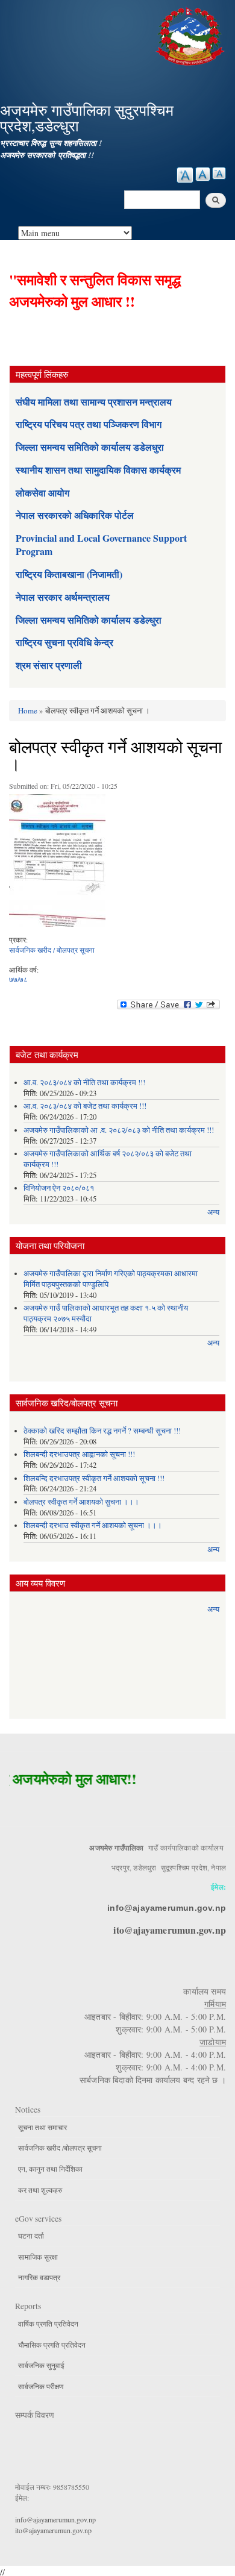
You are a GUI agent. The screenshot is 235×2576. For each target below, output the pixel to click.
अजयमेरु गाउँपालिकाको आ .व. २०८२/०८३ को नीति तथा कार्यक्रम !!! (119, 1130)
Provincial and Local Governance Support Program (101, 544)
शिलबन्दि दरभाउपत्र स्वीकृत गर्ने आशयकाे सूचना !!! (94, 1478)
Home (28, 710)
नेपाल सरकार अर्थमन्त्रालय (63, 597)
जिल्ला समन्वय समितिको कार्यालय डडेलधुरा (90, 447)
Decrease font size (219, 173)
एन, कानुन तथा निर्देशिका (50, 2169)
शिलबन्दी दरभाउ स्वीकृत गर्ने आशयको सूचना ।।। (93, 1525)
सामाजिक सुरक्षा (38, 2257)
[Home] (192, 35)
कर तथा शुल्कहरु (40, 2190)
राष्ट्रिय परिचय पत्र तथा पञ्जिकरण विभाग (89, 424)
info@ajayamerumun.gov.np (167, 1908)
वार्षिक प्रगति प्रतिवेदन (48, 2324)
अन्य (213, 1212)
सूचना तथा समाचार (42, 2127)
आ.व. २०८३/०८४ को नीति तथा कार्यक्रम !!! (84, 1083)
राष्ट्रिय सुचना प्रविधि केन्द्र (64, 642)
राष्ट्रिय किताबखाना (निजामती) (69, 574)
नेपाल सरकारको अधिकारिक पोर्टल (75, 515)
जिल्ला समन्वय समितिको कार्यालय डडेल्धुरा (89, 620)
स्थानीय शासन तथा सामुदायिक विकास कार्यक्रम (98, 470)
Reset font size (203, 174)
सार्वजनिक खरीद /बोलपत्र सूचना (60, 2148)
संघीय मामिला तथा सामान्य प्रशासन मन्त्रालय (94, 402)
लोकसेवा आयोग (42, 493)
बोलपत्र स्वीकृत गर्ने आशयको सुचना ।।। (81, 1502)
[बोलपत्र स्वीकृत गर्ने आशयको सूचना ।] (57, 863)
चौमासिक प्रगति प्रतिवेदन (52, 2345)
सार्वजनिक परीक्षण (41, 2386)
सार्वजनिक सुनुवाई (41, 2365)
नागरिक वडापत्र (39, 2277)
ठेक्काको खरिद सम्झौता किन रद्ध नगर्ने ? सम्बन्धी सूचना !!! (102, 1431)
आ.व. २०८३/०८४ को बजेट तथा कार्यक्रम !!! (85, 1106)
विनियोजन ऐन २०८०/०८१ (59, 1188)
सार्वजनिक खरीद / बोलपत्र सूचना (52, 950)
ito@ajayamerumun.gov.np (170, 1930)
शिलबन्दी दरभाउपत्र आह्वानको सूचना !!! (79, 1454)
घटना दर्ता (31, 2236)
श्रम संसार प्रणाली (49, 665)
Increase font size (185, 175)
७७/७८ (18, 979)
